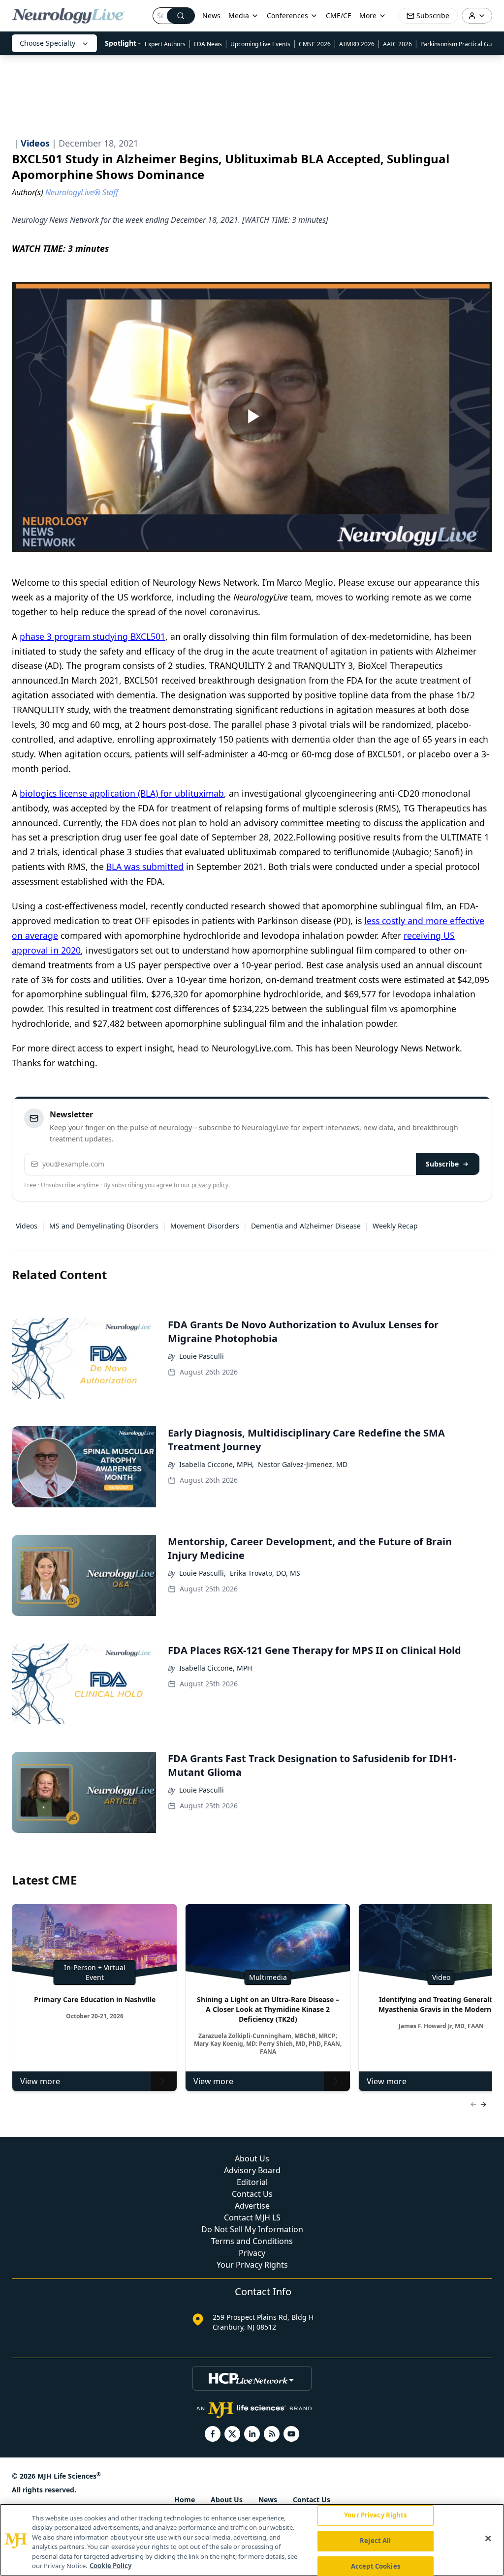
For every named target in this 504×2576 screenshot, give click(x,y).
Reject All (375, 2541)
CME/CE (339, 15)
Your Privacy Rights (252, 2265)
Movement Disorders (205, 1226)
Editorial (252, 2182)
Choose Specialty (47, 43)
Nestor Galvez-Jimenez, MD (303, 1464)
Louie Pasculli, (203, 1573)
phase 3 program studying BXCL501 (93, 636)
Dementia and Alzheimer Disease (306, 1226)
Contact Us (252, 2194)
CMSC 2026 (315, 44)
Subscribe (442, 1164)
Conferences (287, 15)
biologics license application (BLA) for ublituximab (122, 793)
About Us (252, 2158)
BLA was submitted (145, 867)
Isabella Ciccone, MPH (216, 1668)
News (211, 15)
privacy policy (210, 1185)
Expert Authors (165, 44)
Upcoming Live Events (260, 44)
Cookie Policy (110, 2566)
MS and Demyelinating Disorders (104, 1226)
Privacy (252, 2253)
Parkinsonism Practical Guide (460, 44)
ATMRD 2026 (357, 44)
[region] (252, 2540)
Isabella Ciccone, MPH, (217, 1464)
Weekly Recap (395, 1226)
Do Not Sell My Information (252, 2229)
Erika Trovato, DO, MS (265, 1573)
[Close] (488, 2539)
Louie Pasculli (202, 1356)
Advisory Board (252, 2170)
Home (185, 2500)
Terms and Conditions (252, 2241)
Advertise (252, 2206)
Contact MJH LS (252, 2217)
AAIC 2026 (397, 44)
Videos (27, 1226)
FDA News (208, 44)
